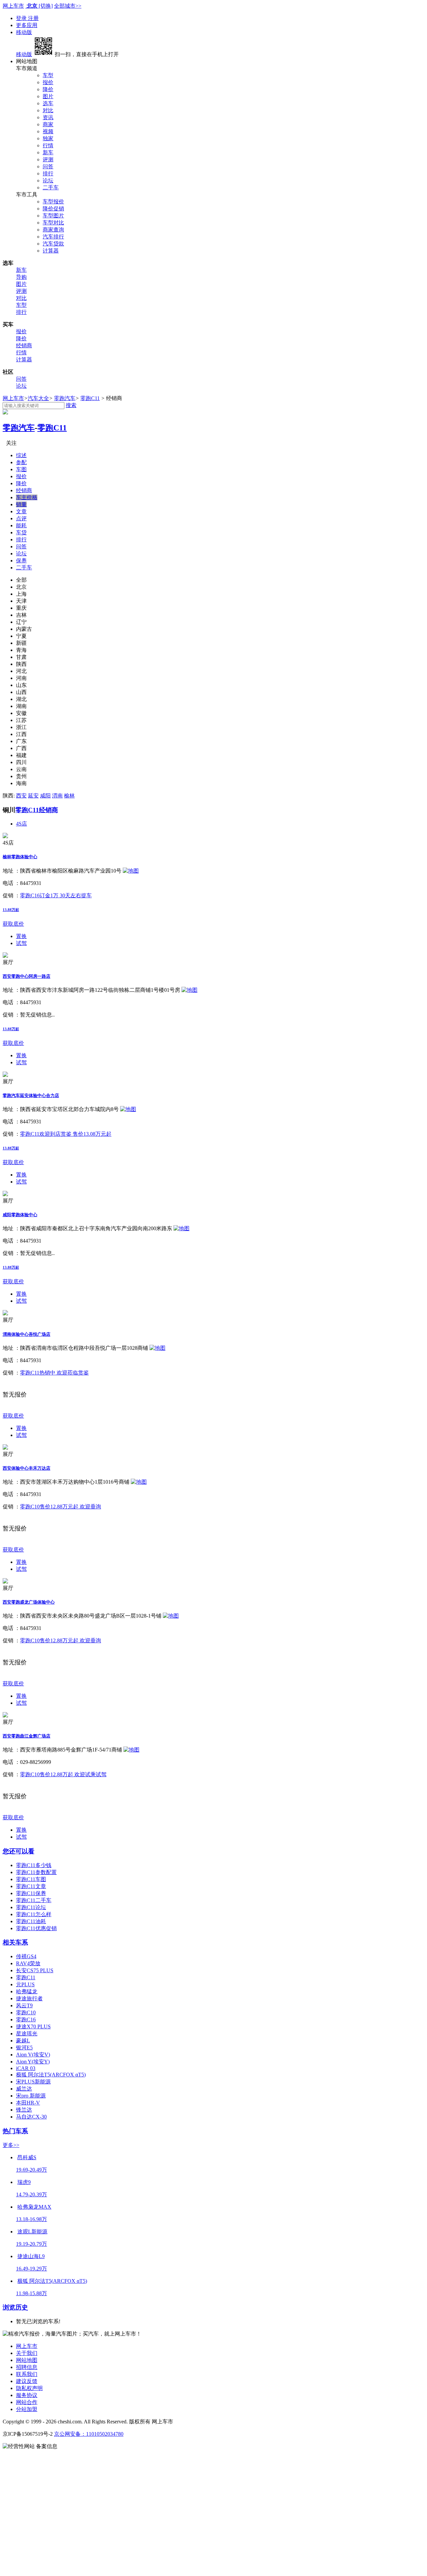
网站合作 (27, 2402)
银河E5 (24, 2048)
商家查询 (53, 230)
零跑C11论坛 (31, 1907)
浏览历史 (15, 2307)
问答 (48, 166)
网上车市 (13, 6)
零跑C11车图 (31, 1879)
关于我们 (27, 2353)
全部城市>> (68, 6)
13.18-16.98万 (32, 2219)
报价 (48, 82)
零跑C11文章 (31, 1886)
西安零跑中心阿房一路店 (27, 976)
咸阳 (45, 796)
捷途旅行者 (29, 1998)
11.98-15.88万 (32, 2293)
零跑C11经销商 (37, 810)
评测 (48, 159)
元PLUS (25, 1984)
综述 (21, 455)
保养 (21, 561)
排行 (48, 173)
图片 (48, 96)
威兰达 (24, 2089)
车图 (21, 469)
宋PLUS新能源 (33, 2082)
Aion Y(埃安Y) (33, 2062)
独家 (48, 138)
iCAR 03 (26, 2068)
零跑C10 (26, 2012)
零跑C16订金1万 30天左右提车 (56, 895)
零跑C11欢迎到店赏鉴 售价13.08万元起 (66, 1134)
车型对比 (53, 223)
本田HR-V (28, 2103)
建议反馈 (27, 2381)
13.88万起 (11, 910)
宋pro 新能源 (31, 2096)
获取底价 (13, 924)
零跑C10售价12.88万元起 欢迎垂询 (61, 1507)
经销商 (24, 345)
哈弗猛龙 (27, 1991)
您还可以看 (19, 1851)
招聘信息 (27, 2367)
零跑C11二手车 (34, 1900)
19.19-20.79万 (32, 2244)
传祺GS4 (26, 1956)
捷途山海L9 (31, 2256)
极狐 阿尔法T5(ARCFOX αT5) (51, 2075)
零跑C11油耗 (31, 1921)
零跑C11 (90, 398)
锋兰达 (24, 2110)
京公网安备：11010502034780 (89, 2434)
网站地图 (27, 2360)
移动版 (24, 32)
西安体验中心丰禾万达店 (27, 1468)
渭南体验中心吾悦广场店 (27, 1334)
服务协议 (27, 2395)
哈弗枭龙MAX (34, 2207)
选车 (48, 103)
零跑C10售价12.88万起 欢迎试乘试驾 (63, 1774)
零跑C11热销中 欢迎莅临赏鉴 (54, 1373)
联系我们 (27, 2374)
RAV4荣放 (28, 1963)
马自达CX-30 (31, 2117)
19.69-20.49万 (32, 2170)
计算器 (51, 251)
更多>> (11, 2145)
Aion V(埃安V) (33, 2055)
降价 (48, 89)
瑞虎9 (24, 2182)
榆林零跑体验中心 (20, 857)
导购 (21, 277)
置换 (21, 936)
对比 (48, 110)
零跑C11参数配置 (36, 1872)
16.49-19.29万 (32, 2269)
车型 (48, 75)
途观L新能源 (32, 2232)
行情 (48, 145)
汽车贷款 (53, 244)
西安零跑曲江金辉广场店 (27, 1736)
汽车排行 (53, 237)
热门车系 (15, 2131)
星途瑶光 (27, 2034)
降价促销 (53, 209)
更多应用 (27, 25)
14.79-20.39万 (32, 2194)
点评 (21, 518)
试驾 (21, 943)
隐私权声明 (29, 2388)
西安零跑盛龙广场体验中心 (29, 1602)
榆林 (69, 796)
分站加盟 (27, 2409)
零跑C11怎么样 (34, 1914)
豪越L (23, 2041)
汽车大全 (38, 398)
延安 (33, 796)
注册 (33, 18)
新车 (48, 152)
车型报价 (53, 202)
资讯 (48, 117)
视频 (48, 131)
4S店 (22, 824)
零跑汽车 (65, 398)
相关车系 (15, 1942)
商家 (48, 124)
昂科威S (27, 2157)
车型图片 (53, 216)
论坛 (48, 180)
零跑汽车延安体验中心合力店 (31, 1095)
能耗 (21, 525)
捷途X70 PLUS (33, 2027)
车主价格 (27, 497)
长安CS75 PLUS (35, 1970)
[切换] (46, 6)
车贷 (21, 532)
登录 (22, 18)
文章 (21, 511)
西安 (21, 796)
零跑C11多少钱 (34, 1865)
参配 (21, 462)
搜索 (71, 405)
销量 (21, 504)
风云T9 (24, 2005)
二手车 (51, 188)
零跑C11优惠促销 (36, 1928)
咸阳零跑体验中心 (20, 1215)
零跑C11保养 (31, 1893)
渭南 (57, 796)
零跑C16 (26, 2019)
